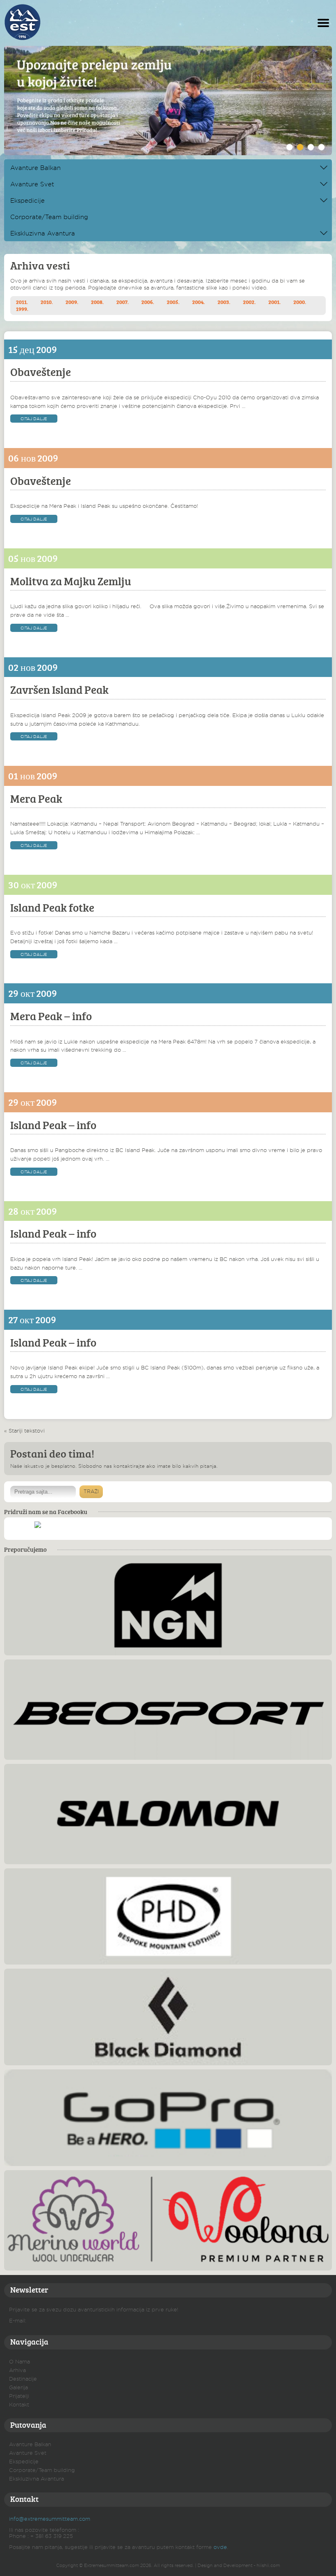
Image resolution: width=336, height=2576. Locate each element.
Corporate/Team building (49, 217)
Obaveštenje (41, 372)
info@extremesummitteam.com (50, 2519)
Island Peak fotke (52, 907)
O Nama (19, 2361)
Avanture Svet (32, 184)
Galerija (18, 2387)
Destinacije (23, 2379)
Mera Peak (36, 798)
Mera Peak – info (51, 1016)
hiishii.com (268, 2565)
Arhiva (17, 2370)
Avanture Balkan (35, 168)
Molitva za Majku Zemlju (71, 581)
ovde (220, 2547)
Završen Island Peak (59, 689)
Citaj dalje (34, 419)
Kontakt (19, 2404)
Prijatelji (19, 2396)
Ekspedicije (27, 200)
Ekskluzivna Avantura (43, 233)
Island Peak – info (53, 1125)
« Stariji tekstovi (24, 1431)
